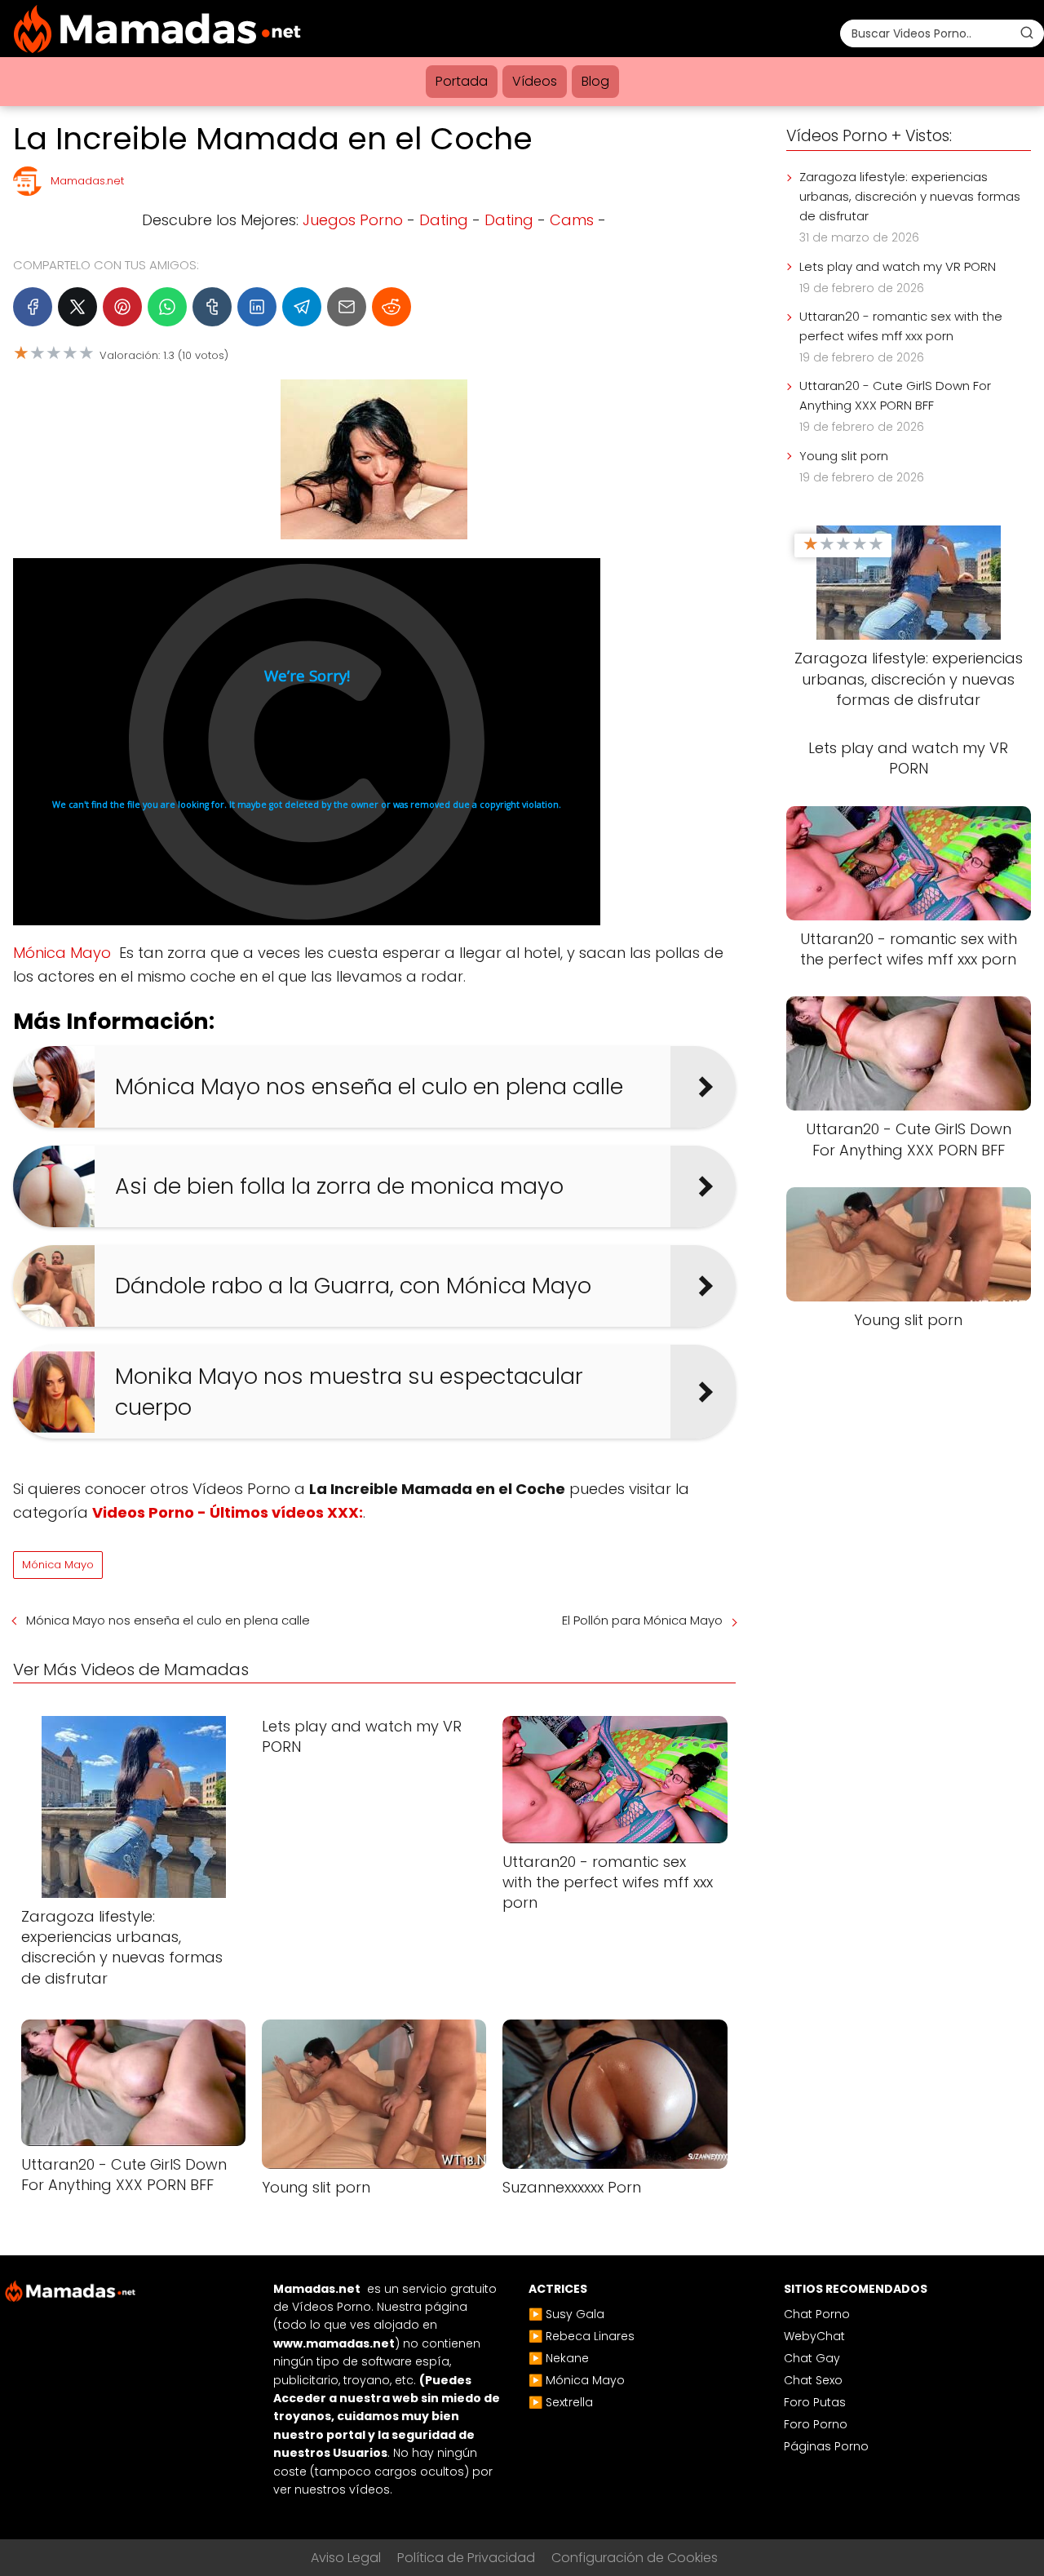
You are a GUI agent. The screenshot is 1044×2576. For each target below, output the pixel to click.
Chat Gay (812, 2358)
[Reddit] (391, 307)
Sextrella (569, 2402)
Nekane (567, 2358)
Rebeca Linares (590, 2336)
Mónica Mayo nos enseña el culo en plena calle (168, 1620)
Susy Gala (575, 2314)
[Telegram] (302, 307)
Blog (595, 81)
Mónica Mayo (62, 953)
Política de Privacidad (466, 2558)
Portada (462, 81)
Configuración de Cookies (635, 2558)
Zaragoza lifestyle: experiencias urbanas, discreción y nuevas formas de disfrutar (910, 196)
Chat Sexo (813, 2380)
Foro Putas (815, 2402)
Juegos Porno (353, 220)
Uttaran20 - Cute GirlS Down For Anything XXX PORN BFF (895, 395)
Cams (572, 220)
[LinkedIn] (257, 307)
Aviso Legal (346, 2558)
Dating (444, 220)
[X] (77, 307)
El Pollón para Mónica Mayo (642, 1620)
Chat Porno (817, 2314)
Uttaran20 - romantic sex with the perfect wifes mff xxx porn (901, 326)
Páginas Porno (826, 2446)
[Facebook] (33, 307)
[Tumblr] (212, 307)
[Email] (347, 307)
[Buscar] (1027, 33)
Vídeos (535, 81)
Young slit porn (844, 456)
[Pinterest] (122, 307)
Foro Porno (816, 2424)
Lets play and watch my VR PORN (898, 266)
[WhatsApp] (167, 307)
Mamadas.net (87, 181)
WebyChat (814, 2336)
